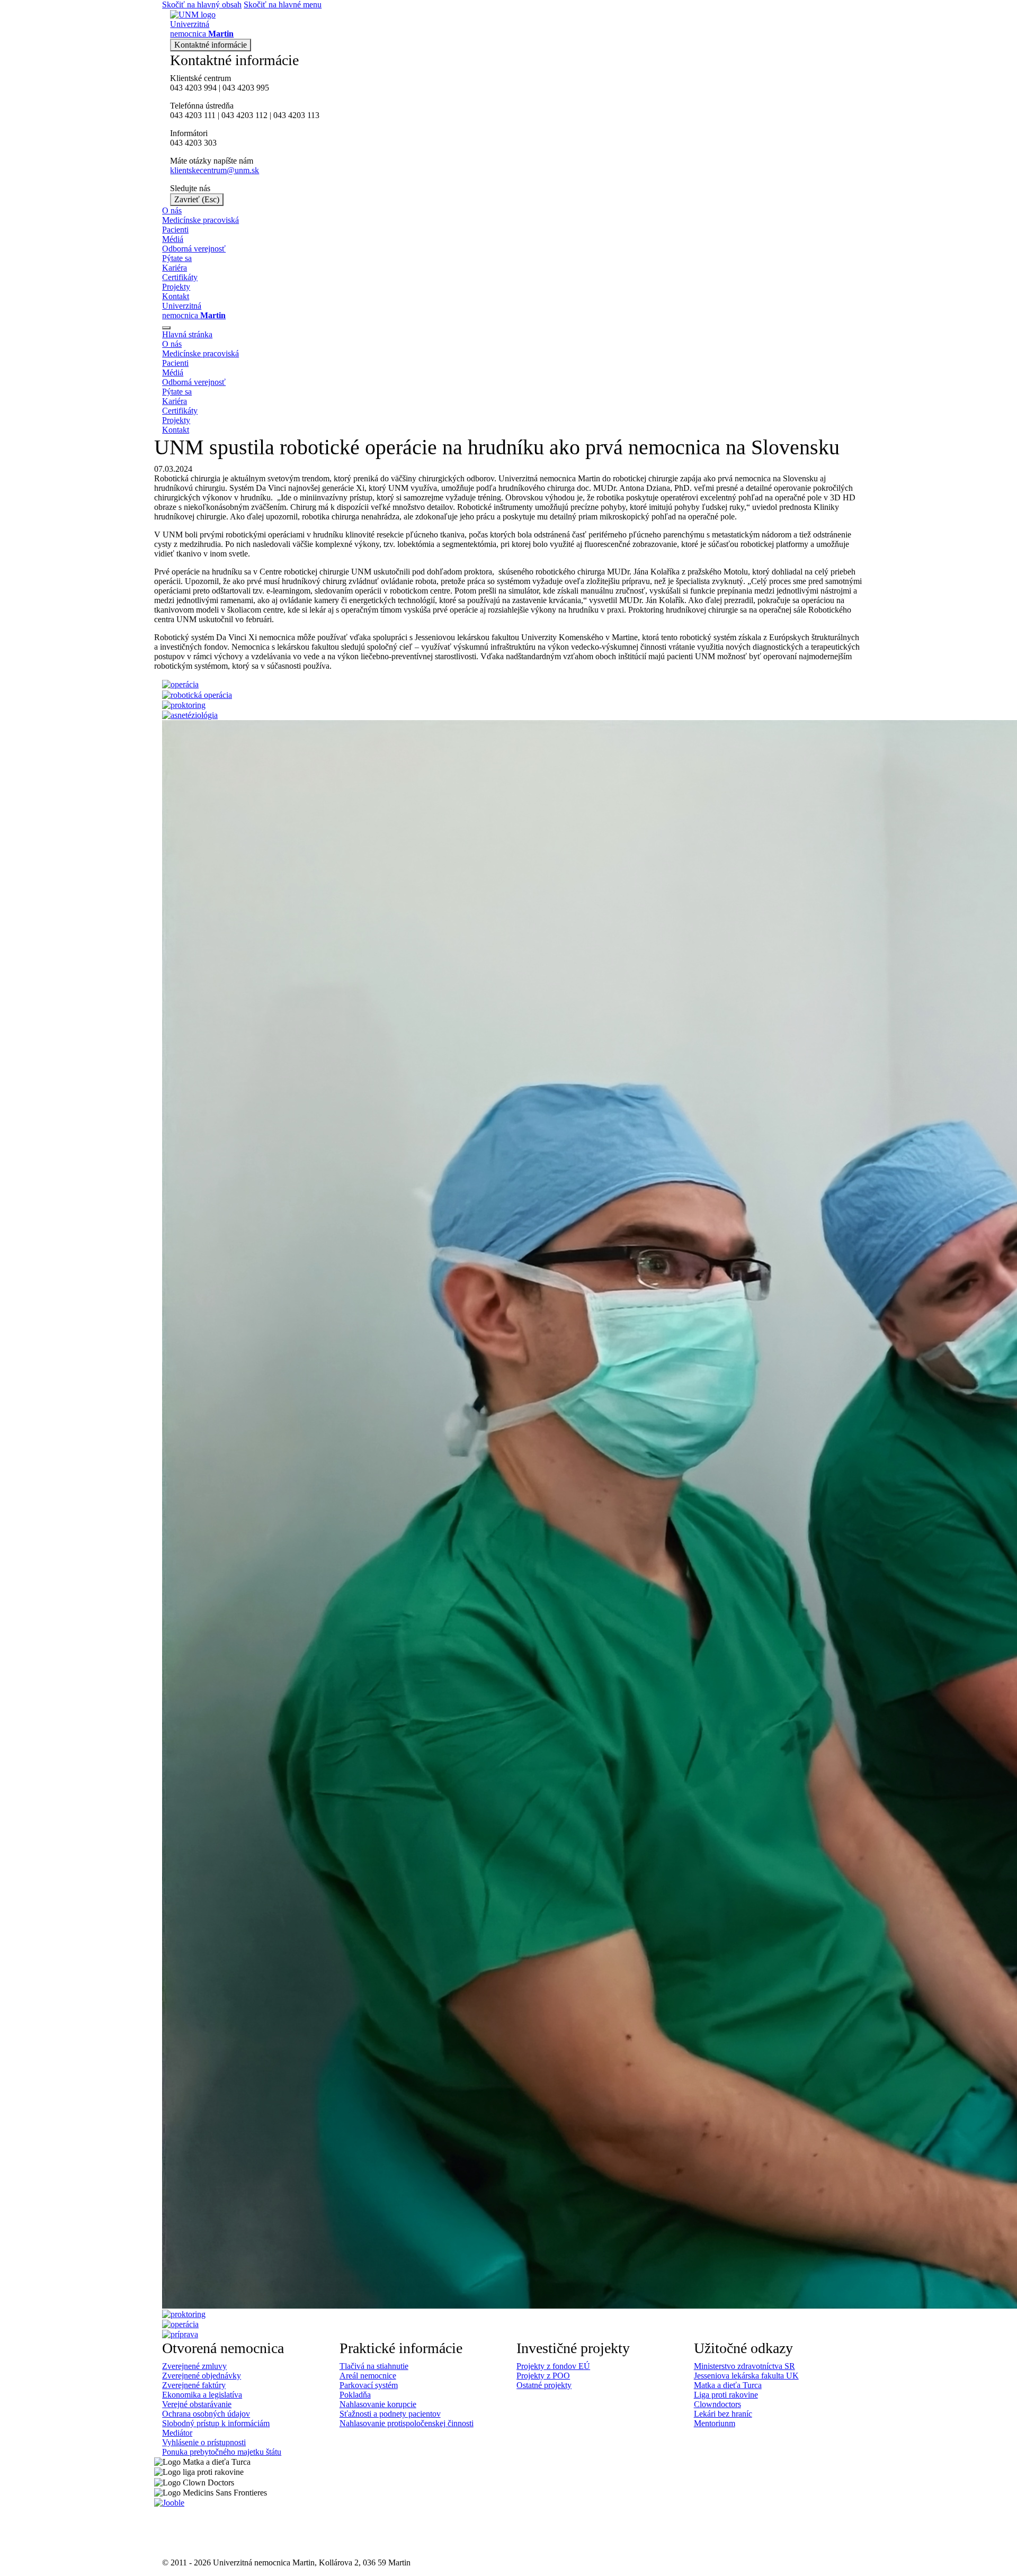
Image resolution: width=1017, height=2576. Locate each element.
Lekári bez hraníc (723, 2414)
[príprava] (180, 2334)
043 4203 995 (246, 88)
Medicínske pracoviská (200, 220)
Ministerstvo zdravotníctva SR (744, 2366)
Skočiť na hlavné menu (283, 5)
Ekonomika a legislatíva (202, 2395)
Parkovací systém (369, 2385)
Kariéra (175, 268)
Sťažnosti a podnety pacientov (390, 2414)
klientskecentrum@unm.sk (215, 170)
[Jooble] (169, 2502)
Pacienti (175, 230)
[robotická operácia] (197, 694)
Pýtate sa (177, 258)
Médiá (173, 239)
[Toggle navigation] (166, 328)
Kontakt (176, 296)
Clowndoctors (717, 2404)
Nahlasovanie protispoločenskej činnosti (407, 2423)
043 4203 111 (193, 115)
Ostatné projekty (544, 2385)
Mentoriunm (715, 2423)
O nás (172, 210)
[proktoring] (184, 704)
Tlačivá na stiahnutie (374, 2366)
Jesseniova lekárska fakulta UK (746, 2376)
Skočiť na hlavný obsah (202, 5)
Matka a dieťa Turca (728, 2385)
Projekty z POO (543, 2376)
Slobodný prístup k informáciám (216, 2423)
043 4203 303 (193, 143)
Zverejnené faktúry (194, 2385)
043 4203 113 (296, 115)
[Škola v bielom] (179, 2532)
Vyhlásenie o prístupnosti (204, 2442)
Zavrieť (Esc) (197, 199)
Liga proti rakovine (726, 2395)
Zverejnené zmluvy (194, 2366)
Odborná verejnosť (194, 249)
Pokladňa (355, 2395)
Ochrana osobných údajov (206, 2414)
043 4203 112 (244, 115)
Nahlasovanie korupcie (378, 2404)
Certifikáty (180, 277)
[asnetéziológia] (190, 715)
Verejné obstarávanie (197, 2404)
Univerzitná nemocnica (194, 311)
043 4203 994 (193, 88)
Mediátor (177, 2433)
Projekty (176, 287)
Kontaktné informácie (211, 45)
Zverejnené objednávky (202, 2376)
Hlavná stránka (187, 334)
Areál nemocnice (368, 2376)
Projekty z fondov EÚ (553, 2366)
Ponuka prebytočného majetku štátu (222, 2452)
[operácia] (180, 684)
